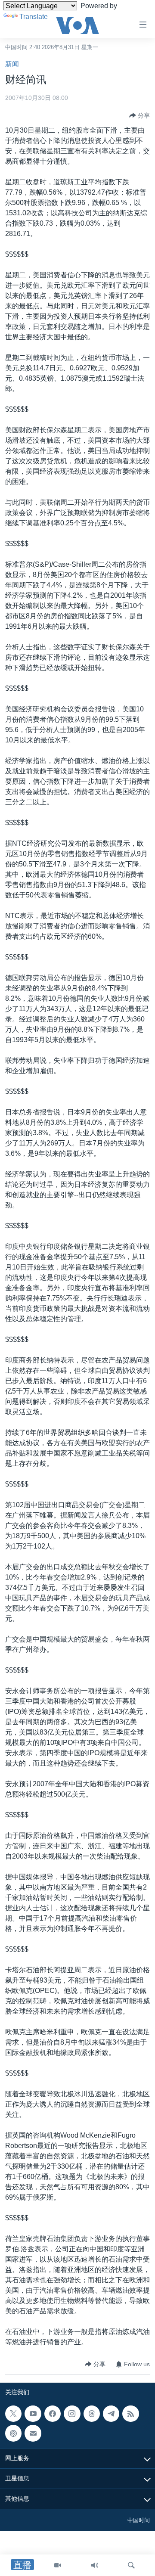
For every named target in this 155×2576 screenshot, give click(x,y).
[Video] (58, 2565)
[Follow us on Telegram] (111, 2414)
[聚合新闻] (130, 2414)
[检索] (131, 2565)
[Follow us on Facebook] (53, 2414)
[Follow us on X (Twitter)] (13, 2414)
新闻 (12, 64)
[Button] (139, 115)
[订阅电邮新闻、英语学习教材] (33, 2433)
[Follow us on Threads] (92, 2414)
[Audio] (95, 2565)
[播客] (13, 2433)
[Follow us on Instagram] (72, 2414)
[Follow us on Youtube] (33, 2414)
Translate (34, 17)
